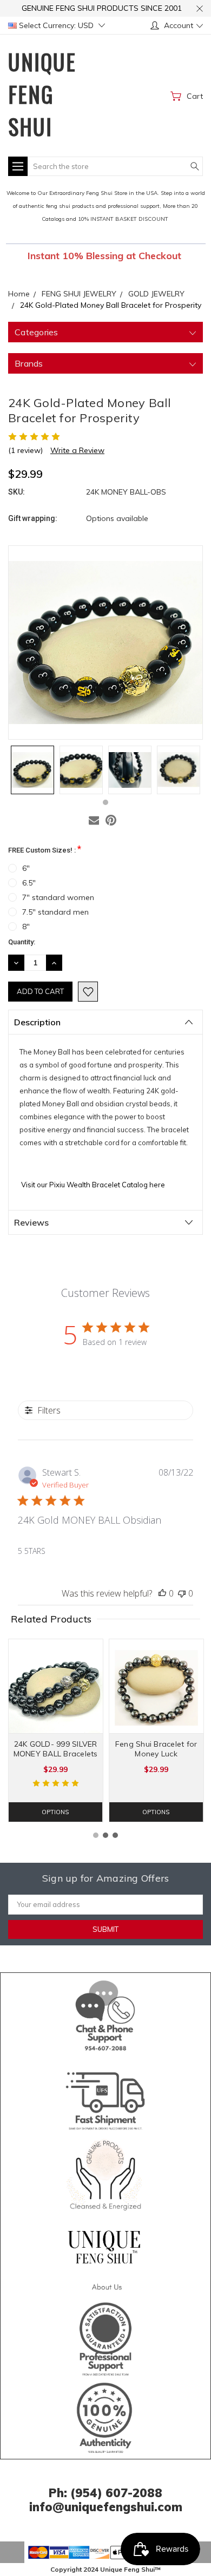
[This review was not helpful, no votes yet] (182, 1593)
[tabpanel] (32, 770)
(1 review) (25, 450)
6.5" (29, 883)
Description (37, 1022)
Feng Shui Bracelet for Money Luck (156, 1749)
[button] (106, 2013)
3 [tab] (115, 1835)
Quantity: (22, 942)
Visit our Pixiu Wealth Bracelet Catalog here (94, 1185)
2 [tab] (105, 1835)
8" (26, 927)
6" (26, 868)
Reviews (31, 1222)
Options (55, 1812)
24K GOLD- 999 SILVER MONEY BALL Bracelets (56, 1749)
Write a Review (77, 450)
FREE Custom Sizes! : (45, 849)
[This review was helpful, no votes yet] (162, 1593)
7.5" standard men (55, 912)
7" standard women (58, 897)
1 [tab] (105, 802)
